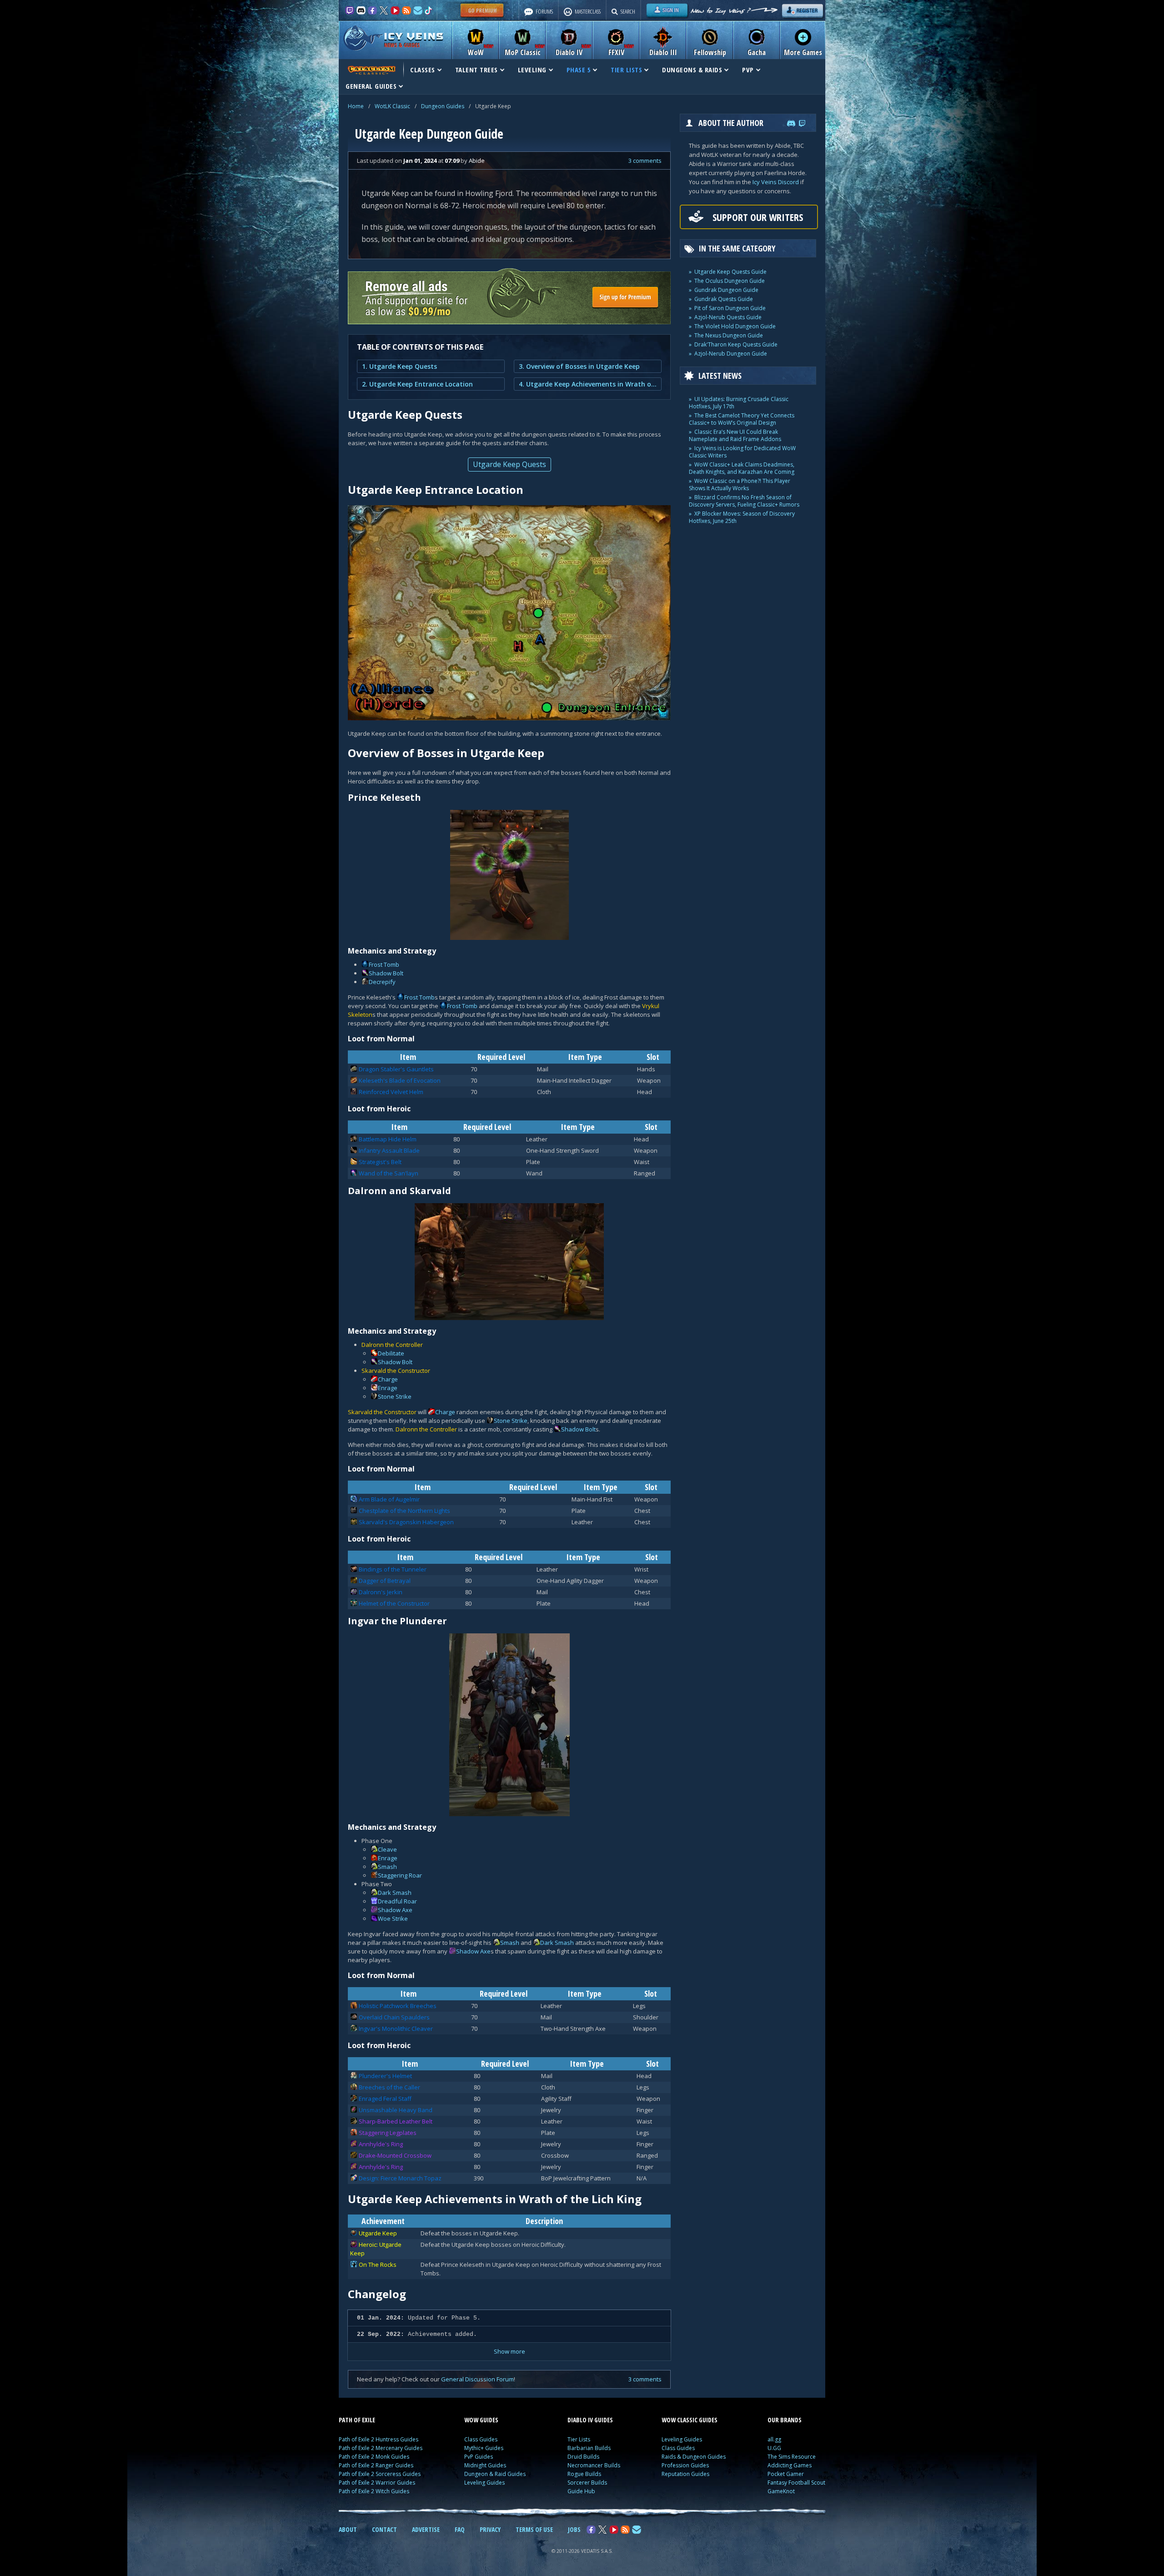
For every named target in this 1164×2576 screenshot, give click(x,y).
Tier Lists (579, 2439)
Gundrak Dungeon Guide (726, 290)
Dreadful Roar (397, 1901)
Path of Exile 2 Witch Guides (374, 2491)
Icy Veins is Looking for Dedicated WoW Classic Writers (742, 452)
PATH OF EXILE (357, 2420)
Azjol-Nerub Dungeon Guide (731, 354)
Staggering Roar (400, 1875)
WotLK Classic (392, 106)
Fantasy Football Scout (796, 2483)
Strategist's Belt (380, 1162)
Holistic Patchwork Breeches (398, 2006)
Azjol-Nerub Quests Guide (728, 317)
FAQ (460, 2529)
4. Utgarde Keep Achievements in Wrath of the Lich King (588, 384)
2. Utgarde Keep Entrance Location (417, 384)
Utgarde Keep (378, 2233)
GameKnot (781, 2491)
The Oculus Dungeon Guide (730, 281)
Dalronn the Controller (392, 1345)
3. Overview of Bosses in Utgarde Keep (579, 366)
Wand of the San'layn (389, 1173)
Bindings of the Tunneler (393, 1569)
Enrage (388, 1388)
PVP (748, 70)
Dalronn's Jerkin (381, 1592)
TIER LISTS (626, 70)
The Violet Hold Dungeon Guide (735, 326)
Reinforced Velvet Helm (391, 1092)
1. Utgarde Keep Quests (399, 366)
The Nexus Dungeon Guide (729, 335)
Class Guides (481, 2439)
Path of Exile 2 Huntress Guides (379, 2439)
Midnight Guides (485, 2465)
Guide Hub (581, 2491)
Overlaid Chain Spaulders (394, 2017)
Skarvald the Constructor (396, 1371)
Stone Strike (395, 1396)
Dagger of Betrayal (385, 1581)
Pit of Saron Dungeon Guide (730, 308)
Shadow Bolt (386, 973)
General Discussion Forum (477, 2379)
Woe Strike (393, 1918)
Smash (387, 1867)
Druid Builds (583, 2457)
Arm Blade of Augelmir (389, 1499)
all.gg (774, 2439)
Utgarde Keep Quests (509, 464)
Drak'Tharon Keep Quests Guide (736, 344)
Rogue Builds (584, 2474)
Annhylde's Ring (381, 2144)
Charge (388, 1379)
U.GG (774, 2448)
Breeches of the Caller (389, 2087)
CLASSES (423, 70)
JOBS (574, 2529)
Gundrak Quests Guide (724, 299)
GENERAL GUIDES (371, 86)
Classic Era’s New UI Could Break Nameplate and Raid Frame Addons (735, 435)
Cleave (387, 1849)
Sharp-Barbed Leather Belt (396, 2121)
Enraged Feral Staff (385, 2099)
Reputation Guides (685, 2474)
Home (356, 106)
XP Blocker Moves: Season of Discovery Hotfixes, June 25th (742, 517)
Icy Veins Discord (776, 182)
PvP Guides (479, 2457)
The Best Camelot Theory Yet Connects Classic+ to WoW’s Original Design (742, 419)
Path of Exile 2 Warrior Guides (377, 2483)
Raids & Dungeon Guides (694, 2457)
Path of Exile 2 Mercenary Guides (381, 2448)
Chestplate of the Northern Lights (404, 1511)
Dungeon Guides (443, 106)
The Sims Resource (792, 2457)
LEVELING (532, 70)
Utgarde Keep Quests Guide (730, 272)
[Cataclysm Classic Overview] (371, 70)
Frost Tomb (384, 964)
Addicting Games (790, 2465)
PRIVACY (490, 2529)
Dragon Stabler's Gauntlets (396, 1069)
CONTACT (384, 2529)
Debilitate (391, 1353)
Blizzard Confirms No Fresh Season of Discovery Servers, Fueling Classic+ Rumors (744, 501)
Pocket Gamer (786, 2474)
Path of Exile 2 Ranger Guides (376, 2465)
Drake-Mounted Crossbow (395, 2155)
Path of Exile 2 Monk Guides (374, 2457)
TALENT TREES (477, 70)
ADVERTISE (426, 2529)
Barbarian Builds (589, 2448)
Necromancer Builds (594, 2465)
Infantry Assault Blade (389, 1150)
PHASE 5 (579, 70)
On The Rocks (378, 2265)
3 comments (645, 161)
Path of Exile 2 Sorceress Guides (380, 2474)
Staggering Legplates (388, 2133)
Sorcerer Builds (587, 2483)
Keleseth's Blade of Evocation (400, 1080)
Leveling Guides (484, 2483)
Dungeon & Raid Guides (495, 2474)
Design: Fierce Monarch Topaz (400, 2178)
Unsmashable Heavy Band (396, 2110)
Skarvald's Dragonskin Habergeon (406, 1522)
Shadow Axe (395, 1910)
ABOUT (348, 2529)
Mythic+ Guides (484, 2448)
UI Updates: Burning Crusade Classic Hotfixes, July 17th (739, 403)
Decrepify (382, 982)
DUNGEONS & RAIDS (692, 70)
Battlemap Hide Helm (388, 1139)
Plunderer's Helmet (385, 2076)
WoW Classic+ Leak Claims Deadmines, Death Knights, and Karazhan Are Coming (742, 468)
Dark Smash (395, 1893)
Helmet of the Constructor (394, 1603)
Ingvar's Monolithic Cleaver (396, 2029)
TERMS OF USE (534, 2529)
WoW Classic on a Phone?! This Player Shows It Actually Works (740, 485)
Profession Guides (685, 2465)
